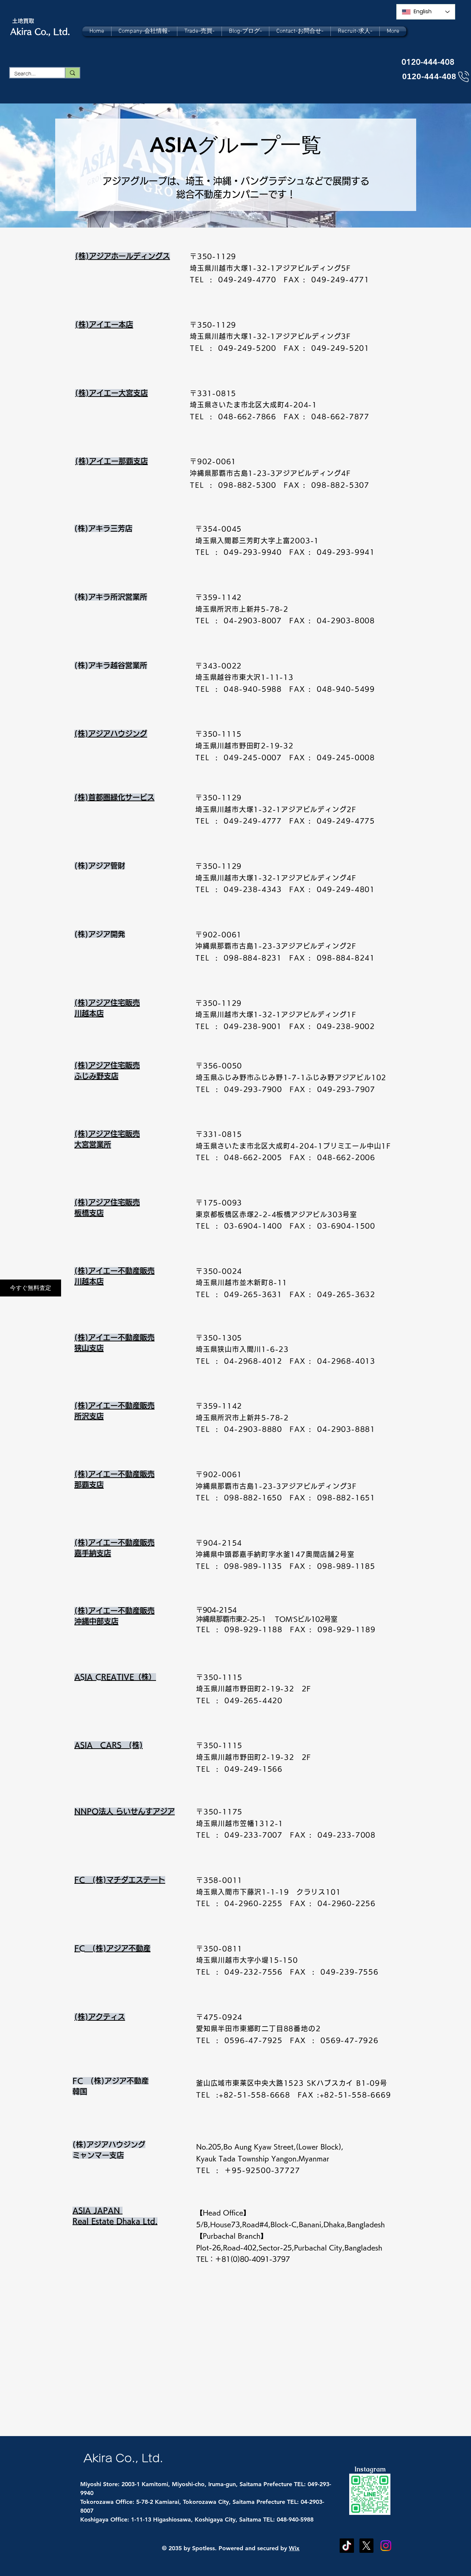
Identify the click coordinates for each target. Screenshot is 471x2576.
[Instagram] (386, 2546)
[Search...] (72, 73)
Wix (294, 2548)
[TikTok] (347, 2546)
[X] (366, 2546)
